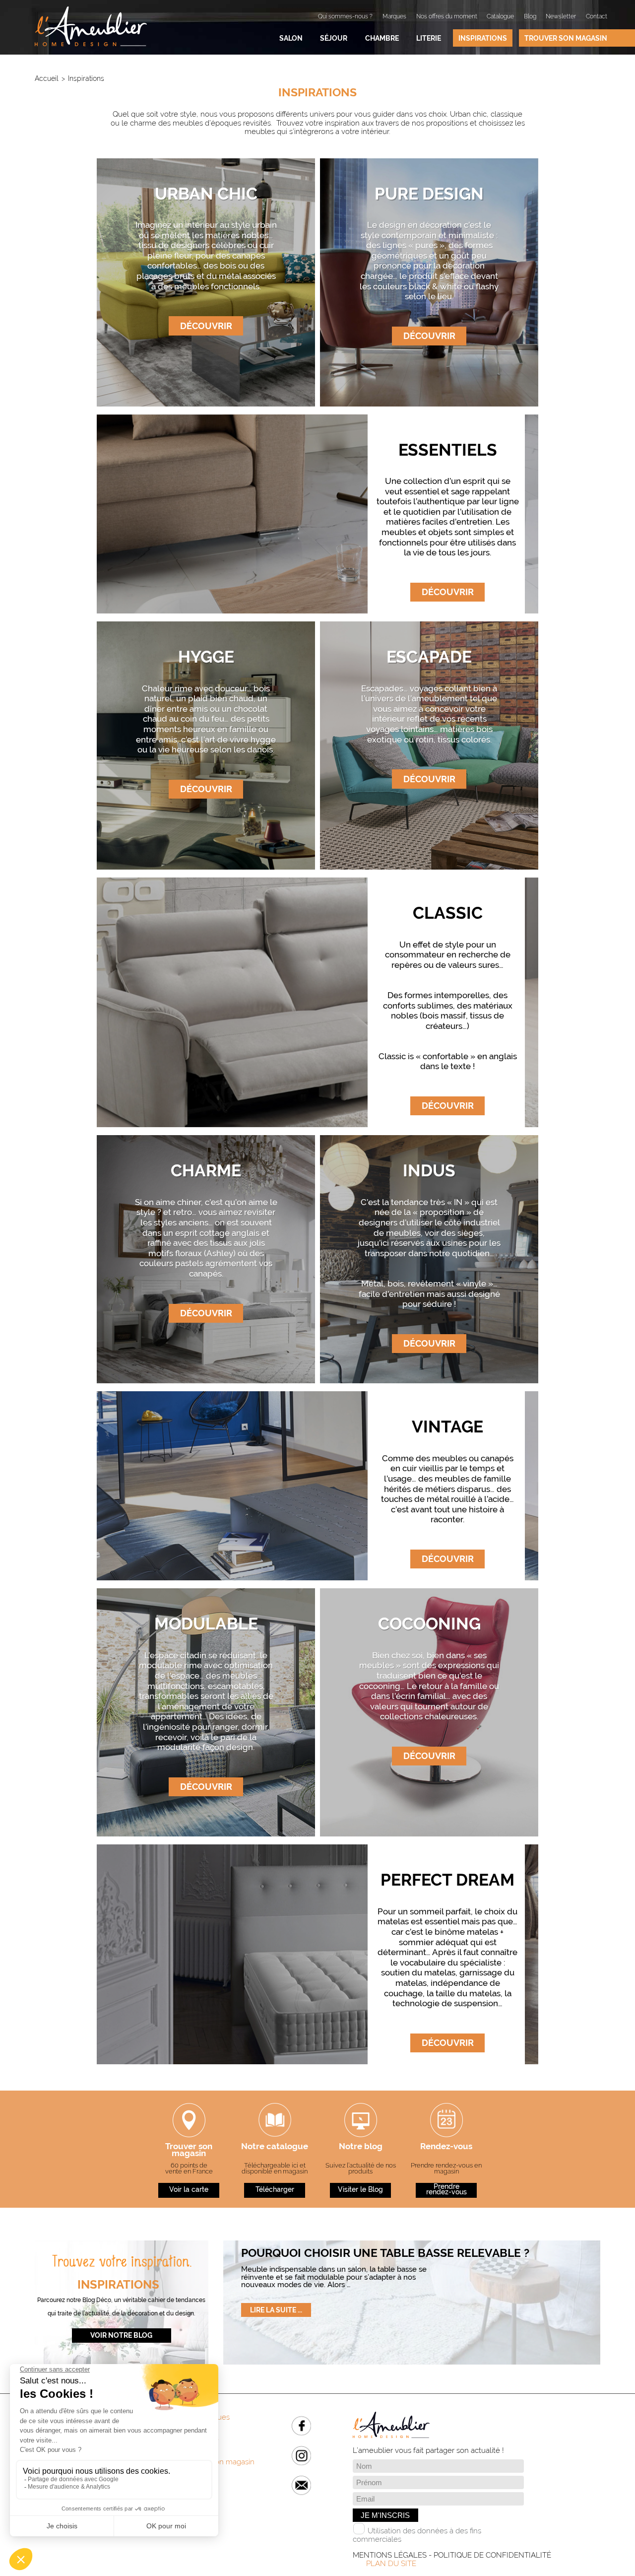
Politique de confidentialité (492, 2555)
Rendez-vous (446, 2147)
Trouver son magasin (566, 38)
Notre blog (361, 2147)
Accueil (47, 78)
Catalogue (500, 16)
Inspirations (483, 38)
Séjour (334, 38)
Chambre (382, 38)
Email (301, 2485)
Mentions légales (390, 2555)
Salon (291, 38)
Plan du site (391, 2564)
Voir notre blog (121, 2335)
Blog (530, 16)
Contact (597, 16)
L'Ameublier (91, 26)
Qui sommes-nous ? (345, 16)
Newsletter (561, 16)
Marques (394, 16)
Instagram (301, 2456)
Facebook (301, 2426)
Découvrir (206, 326)
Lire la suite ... (276, 2310)
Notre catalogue (275, 2147)
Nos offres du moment (447, 16)
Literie (429, 38)
